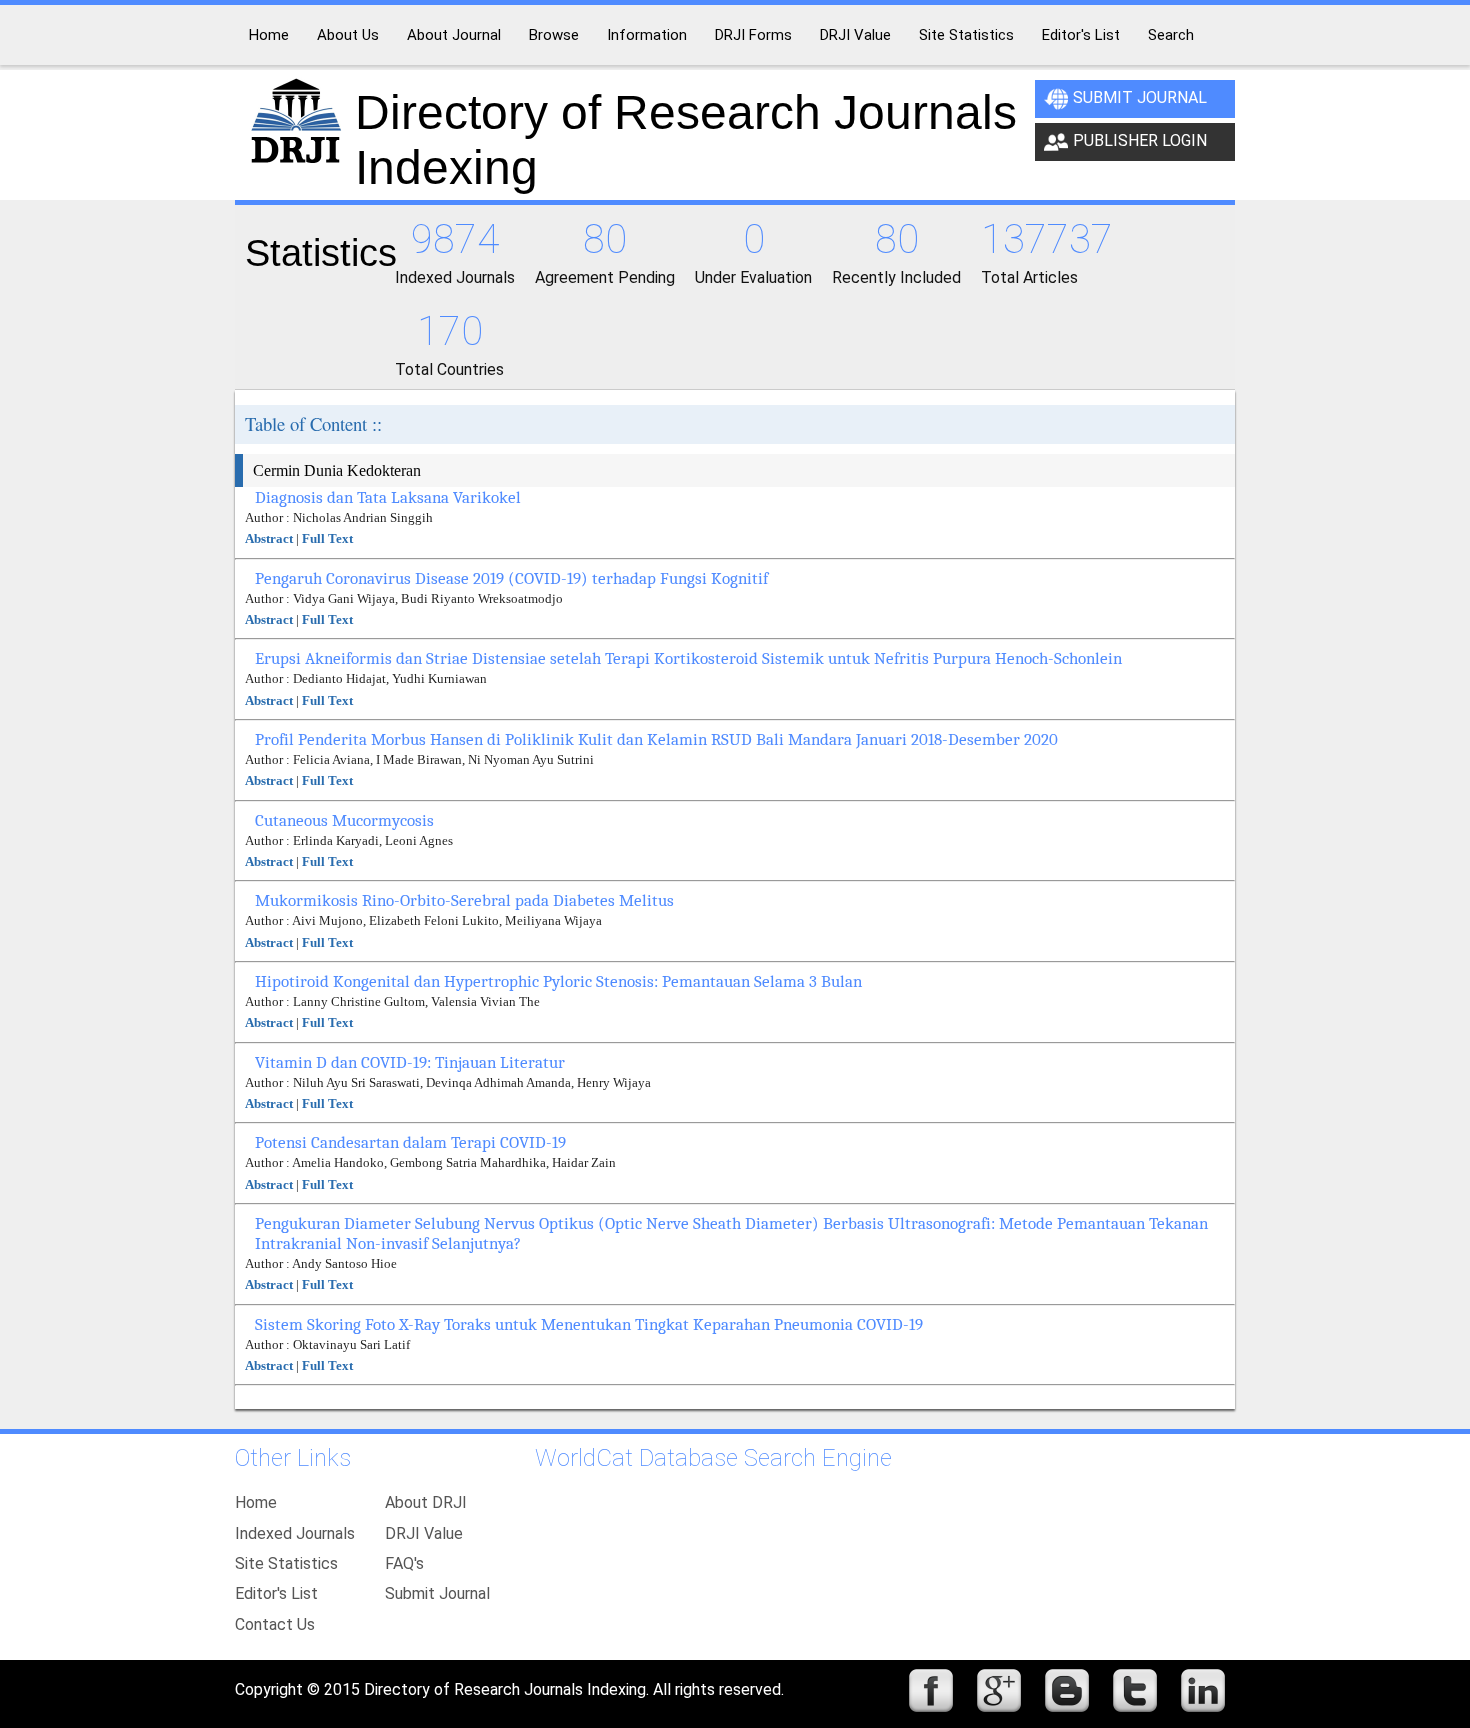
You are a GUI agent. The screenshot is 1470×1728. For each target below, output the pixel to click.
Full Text (327, 538)
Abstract (269, 538)
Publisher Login (1140, 140)
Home (256, 1502)
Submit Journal (1140, 97)
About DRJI (426, 1502)
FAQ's (404, 1563)
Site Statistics (286, 1563)
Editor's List (276, 1593)
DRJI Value (424, 1533)
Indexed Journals (295, 1533)
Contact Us (275, 1624)
